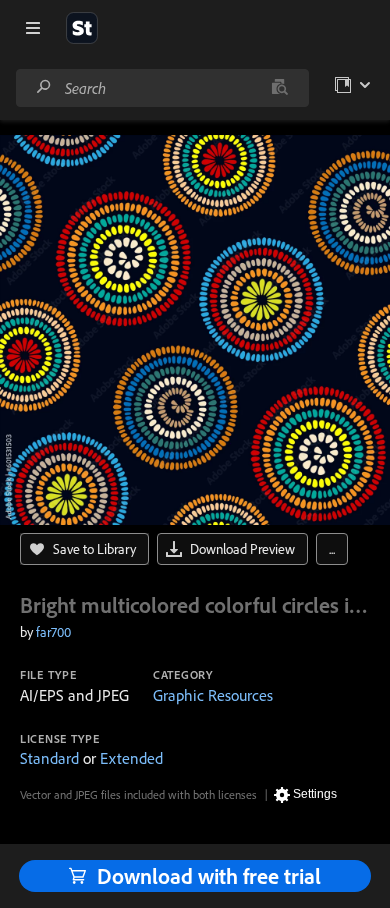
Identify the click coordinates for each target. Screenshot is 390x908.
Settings (315, 794)
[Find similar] (279, 88)
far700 (53, 632)
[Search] (44, 87)
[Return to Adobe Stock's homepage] (82, 28)
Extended (131, 758)
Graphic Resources (213, 695)
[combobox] (162, 88)
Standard (49, 758)
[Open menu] (33, 28)
